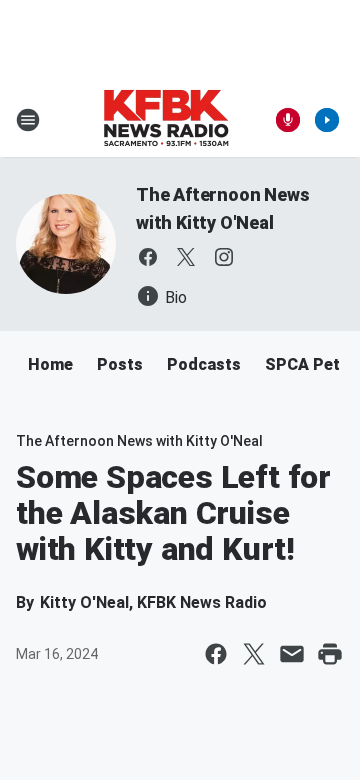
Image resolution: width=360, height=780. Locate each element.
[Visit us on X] (186, 257)
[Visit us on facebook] (148, 257)
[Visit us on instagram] (224, 257)
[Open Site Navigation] (28, 120)
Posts (120, 364)
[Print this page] (330, 654)
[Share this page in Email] (292, 654)
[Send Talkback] (288, 120)
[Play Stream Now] (327, 120)
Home (50, 364)
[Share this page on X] (254, 654)
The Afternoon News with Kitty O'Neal (139, 441)
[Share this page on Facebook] (216, 654)
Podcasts (204, 364)
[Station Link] (166, 120)
